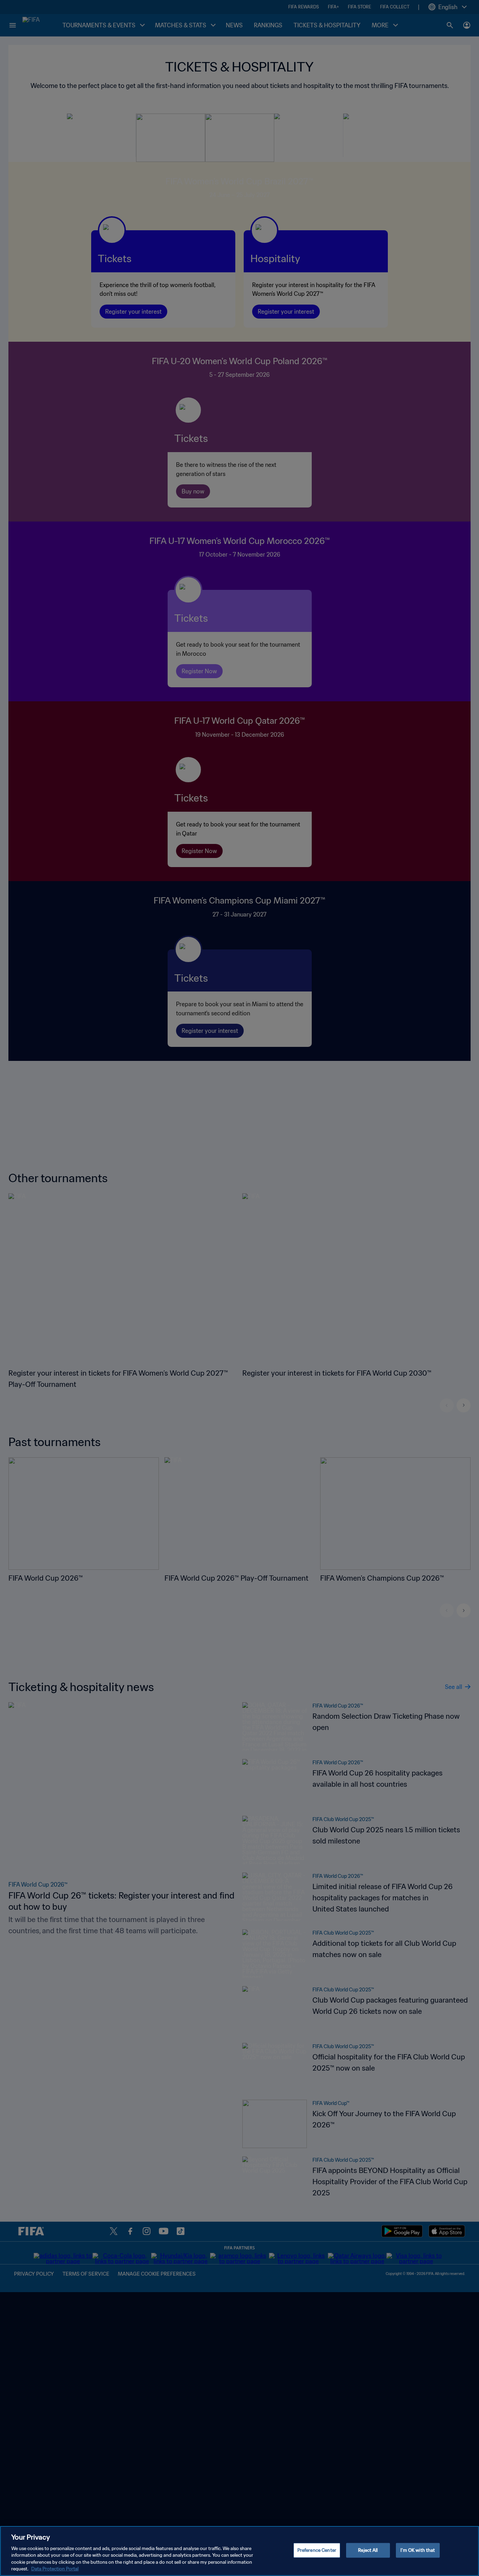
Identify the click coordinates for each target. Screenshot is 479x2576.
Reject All (368, 2550)
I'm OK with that (418, 2550)
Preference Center (317, 2550)
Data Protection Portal (55, 2569)
